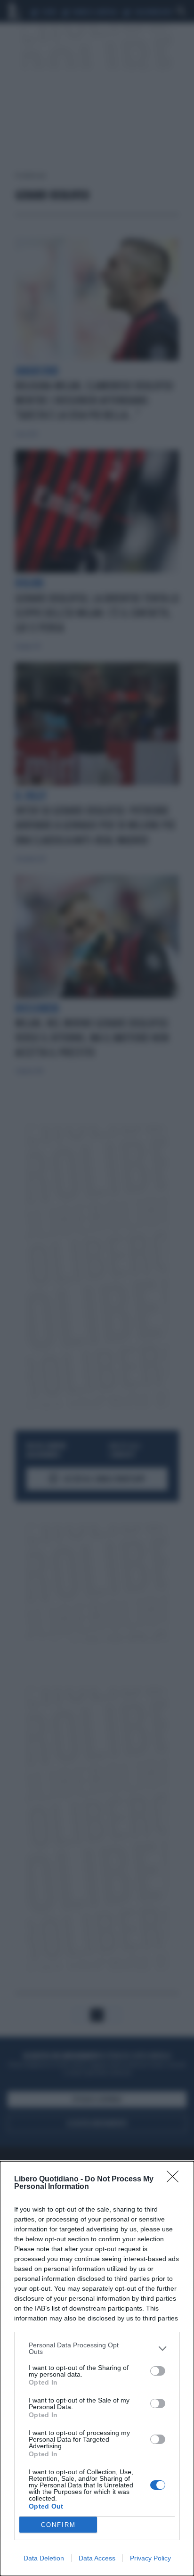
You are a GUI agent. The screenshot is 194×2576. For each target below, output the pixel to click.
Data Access (97, 2558)
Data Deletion (44, 2558)
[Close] (176, 2180)
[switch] (158, 2371)
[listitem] (97, 2348)
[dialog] (97, 2369)
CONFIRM (58, 2525)
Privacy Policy (150, 2558)
